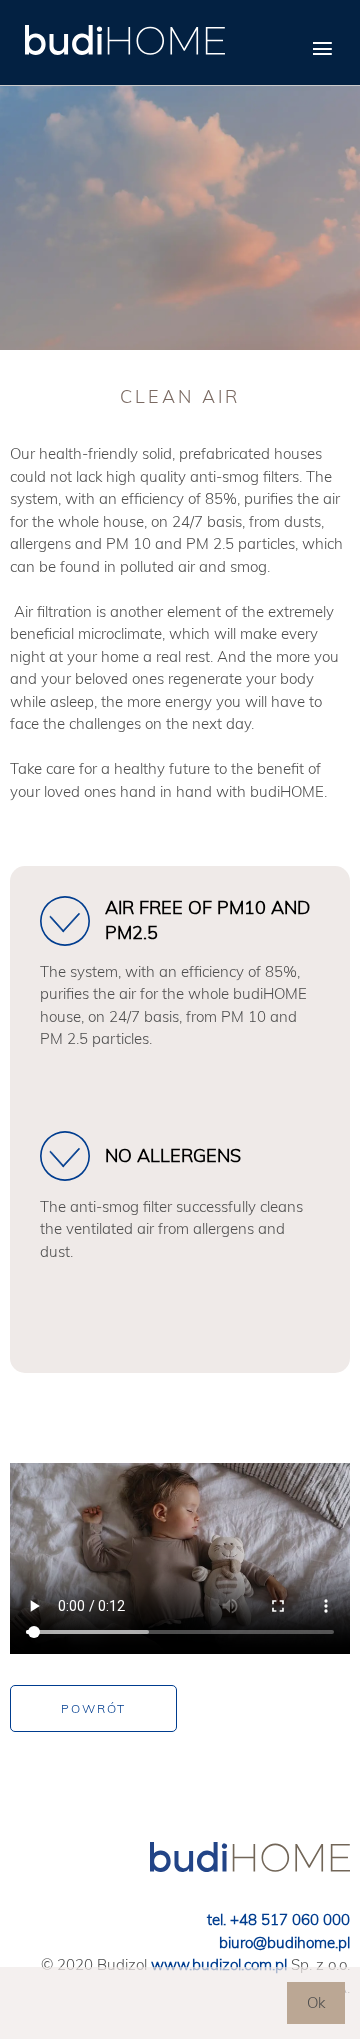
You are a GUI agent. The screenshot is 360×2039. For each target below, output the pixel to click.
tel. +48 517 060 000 (278, 1919)
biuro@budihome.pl (284, 1942)
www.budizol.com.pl (219, 1964)
